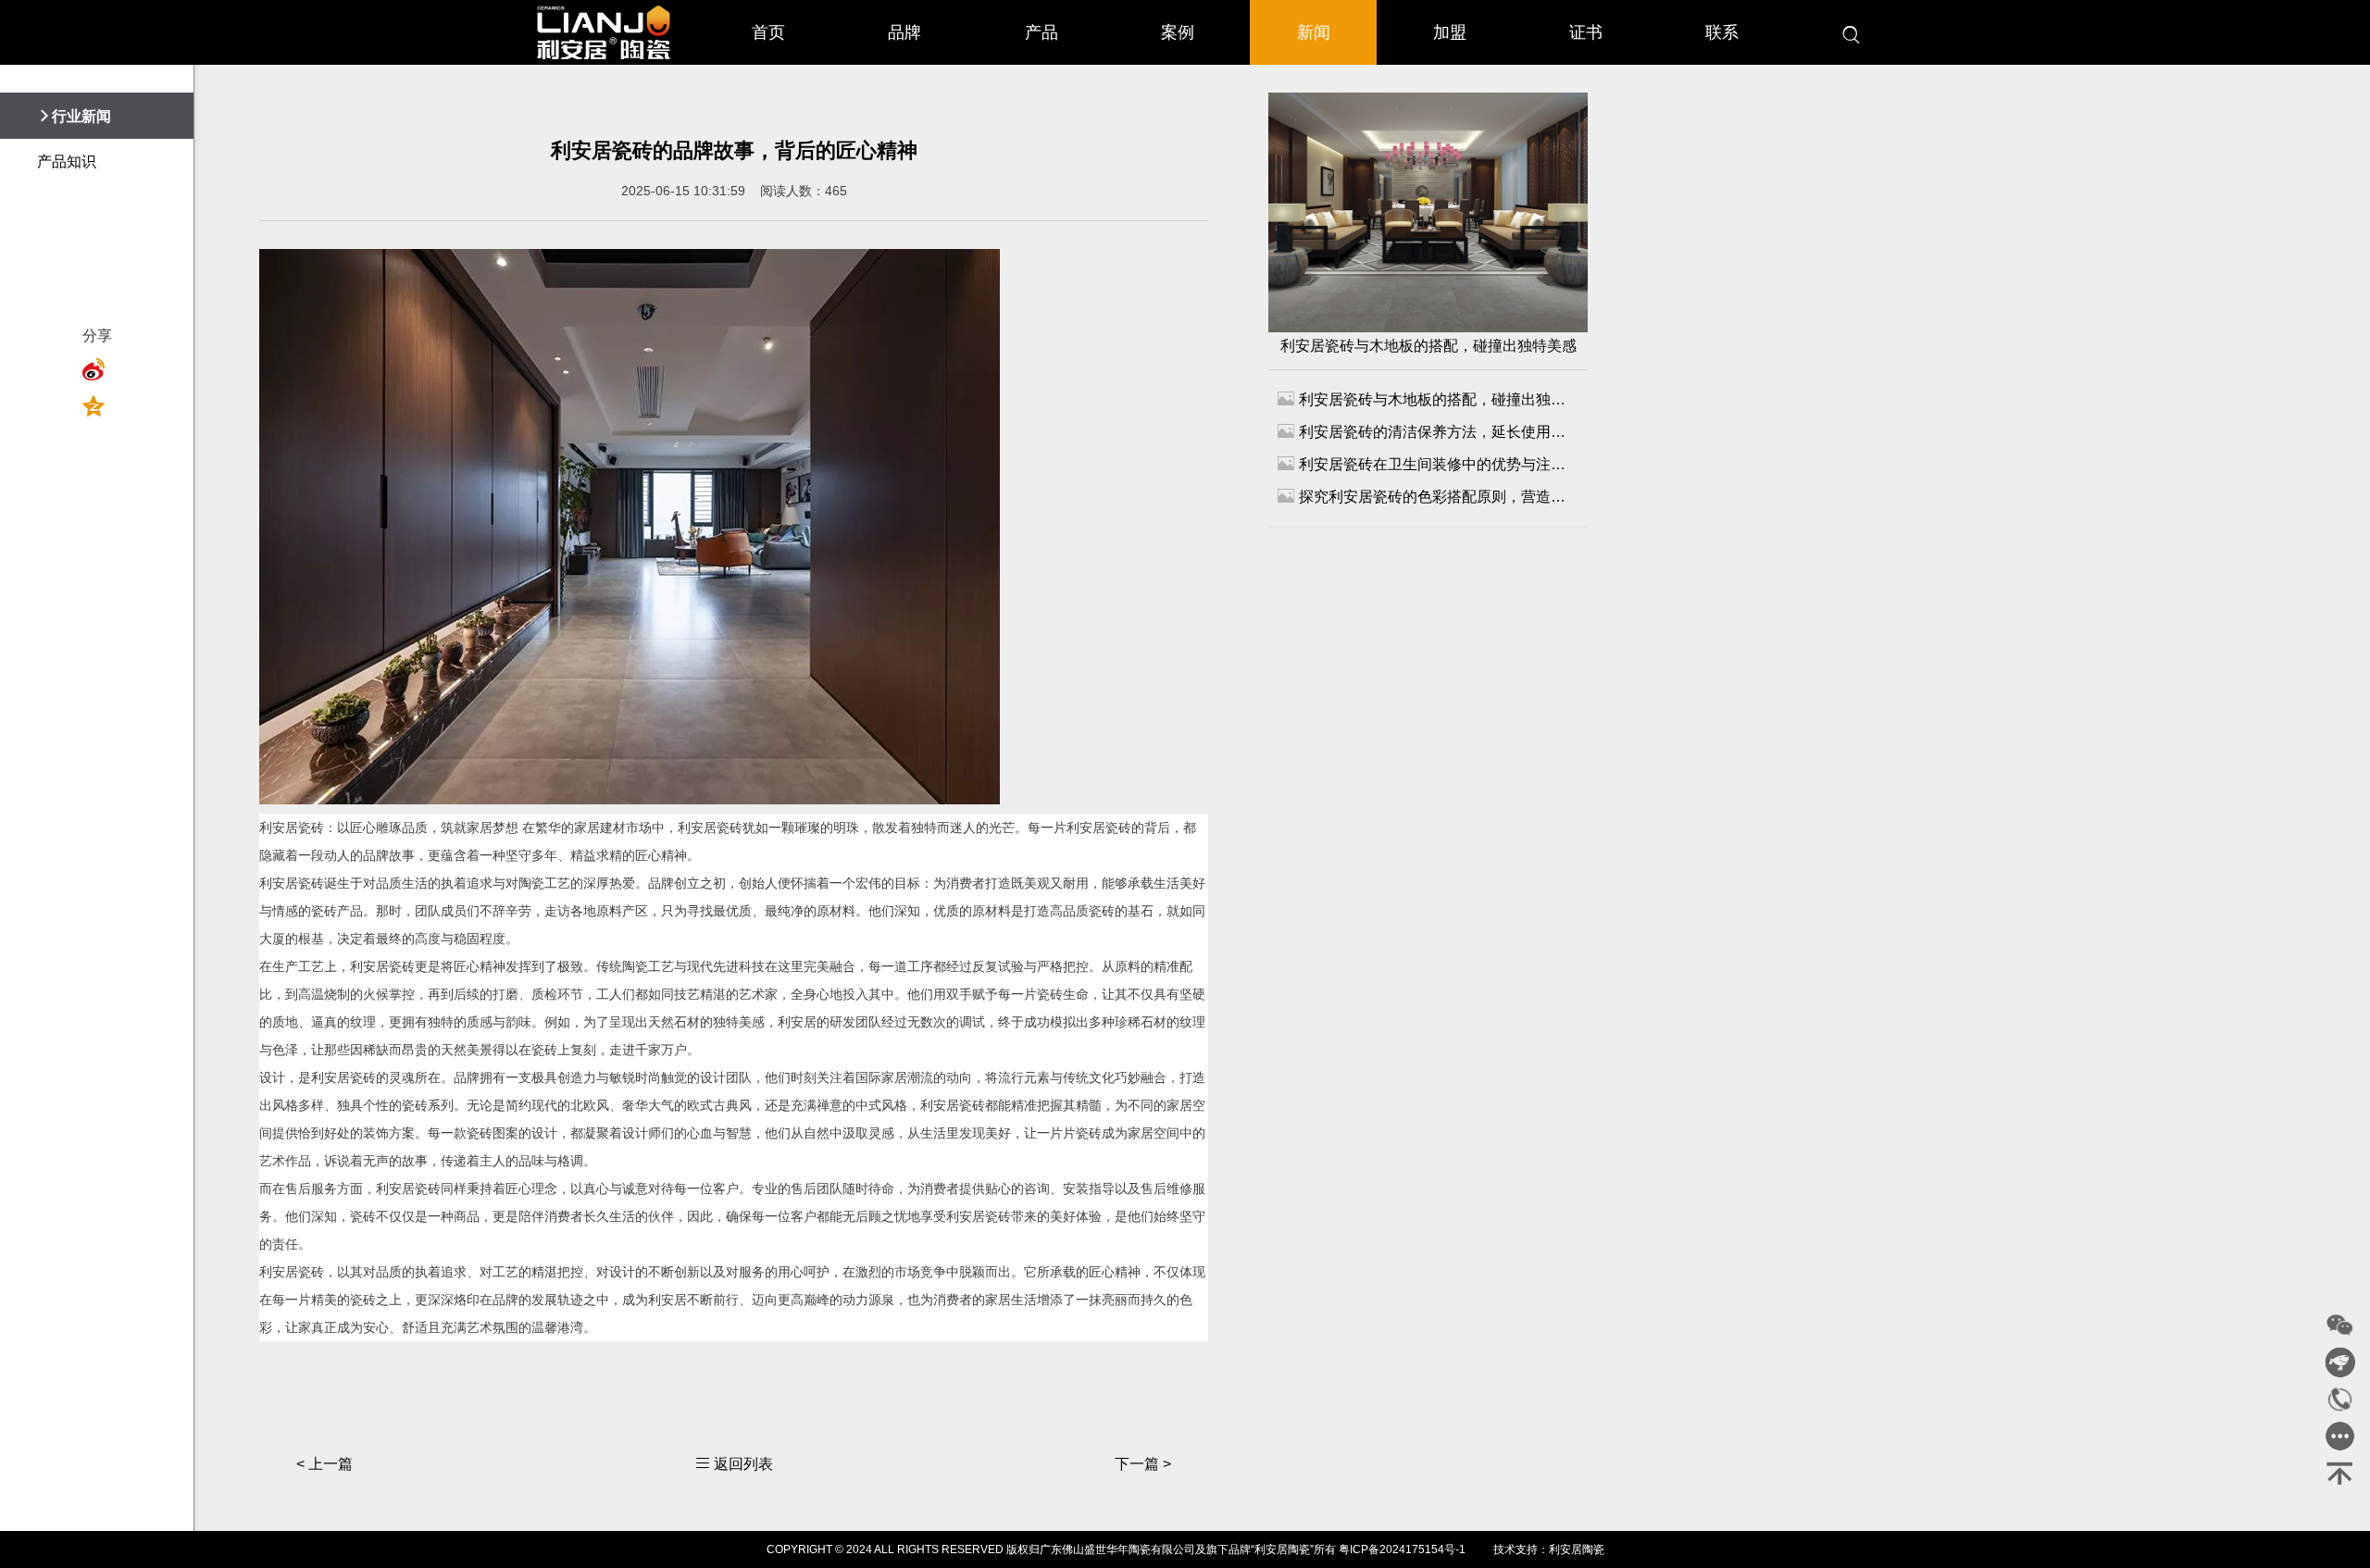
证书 (1586, 32)
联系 (1722, 32)
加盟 (1450, 32)
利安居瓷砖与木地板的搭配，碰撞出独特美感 (1428, 346)
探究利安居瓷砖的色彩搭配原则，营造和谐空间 (1428, 496)
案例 (1178, 32)
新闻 (1314, 32)
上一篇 (324, 1464)
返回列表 (734, 1464)
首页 (768, 32)
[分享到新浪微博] (99, 369)
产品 (1042, 32)
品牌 (904, 32)
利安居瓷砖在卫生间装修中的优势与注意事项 (1428, 463)
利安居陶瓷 (1577, 1549)
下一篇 (1143, 1464)
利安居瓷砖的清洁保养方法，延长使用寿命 (1428, 431)
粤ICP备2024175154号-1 (1402, 1549)
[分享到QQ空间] (99, 406)
